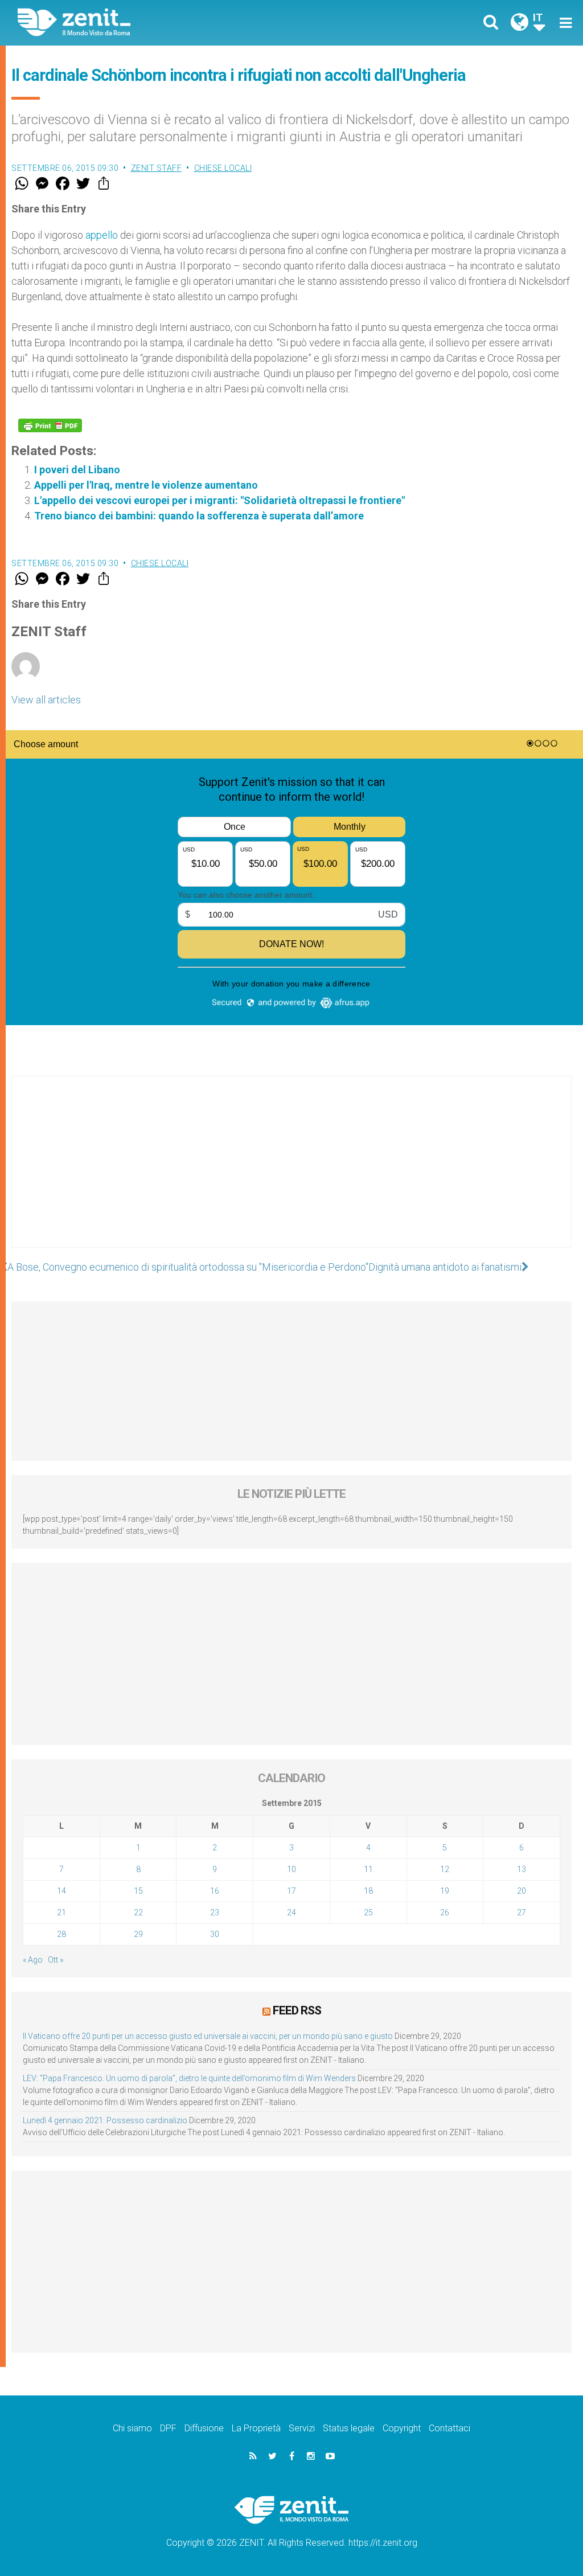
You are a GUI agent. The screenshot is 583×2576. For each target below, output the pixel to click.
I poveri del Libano (77, 470)
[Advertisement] (291, 1173)
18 (368, 1891)
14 (61, 1891)
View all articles (46, 700)
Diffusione (204, 2428)
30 (215, 1934)
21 (61, 1912)
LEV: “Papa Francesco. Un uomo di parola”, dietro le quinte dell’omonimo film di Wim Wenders (189, 2078)
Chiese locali (223, 168)
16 (215, 1891)
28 (61, 1934)
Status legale (349, 2428)
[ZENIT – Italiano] (163, 22)
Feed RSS (297, 2010)
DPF (168, 2428)
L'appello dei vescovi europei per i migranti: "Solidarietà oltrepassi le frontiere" (219, 500)
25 (368, 1912)
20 (522, 1891)
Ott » (56, 1960)
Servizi (302, 2428)
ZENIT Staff (157, 168)
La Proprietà (256, 2428)
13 (522, 1869)
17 (291, 1891)
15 (138, 1891)
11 (368, 1869)
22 (138, 1912)
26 (445, 1912)
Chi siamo (132, 2428)
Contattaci (449, 2428)
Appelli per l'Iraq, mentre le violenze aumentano (146, 485)
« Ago (33, 1960)
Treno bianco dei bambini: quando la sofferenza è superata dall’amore (199, 516)
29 (138, 1934)
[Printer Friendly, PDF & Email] (50, 425)
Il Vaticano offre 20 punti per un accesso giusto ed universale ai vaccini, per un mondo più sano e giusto (208, 2036)
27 (522, 1912)
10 (291, 1869)
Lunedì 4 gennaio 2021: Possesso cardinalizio (105, 2120)
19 (445, 1891)
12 (445, 1869)
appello (102, 235)
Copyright (402, 2428)
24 (291, 1912)
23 (215, 1912)
